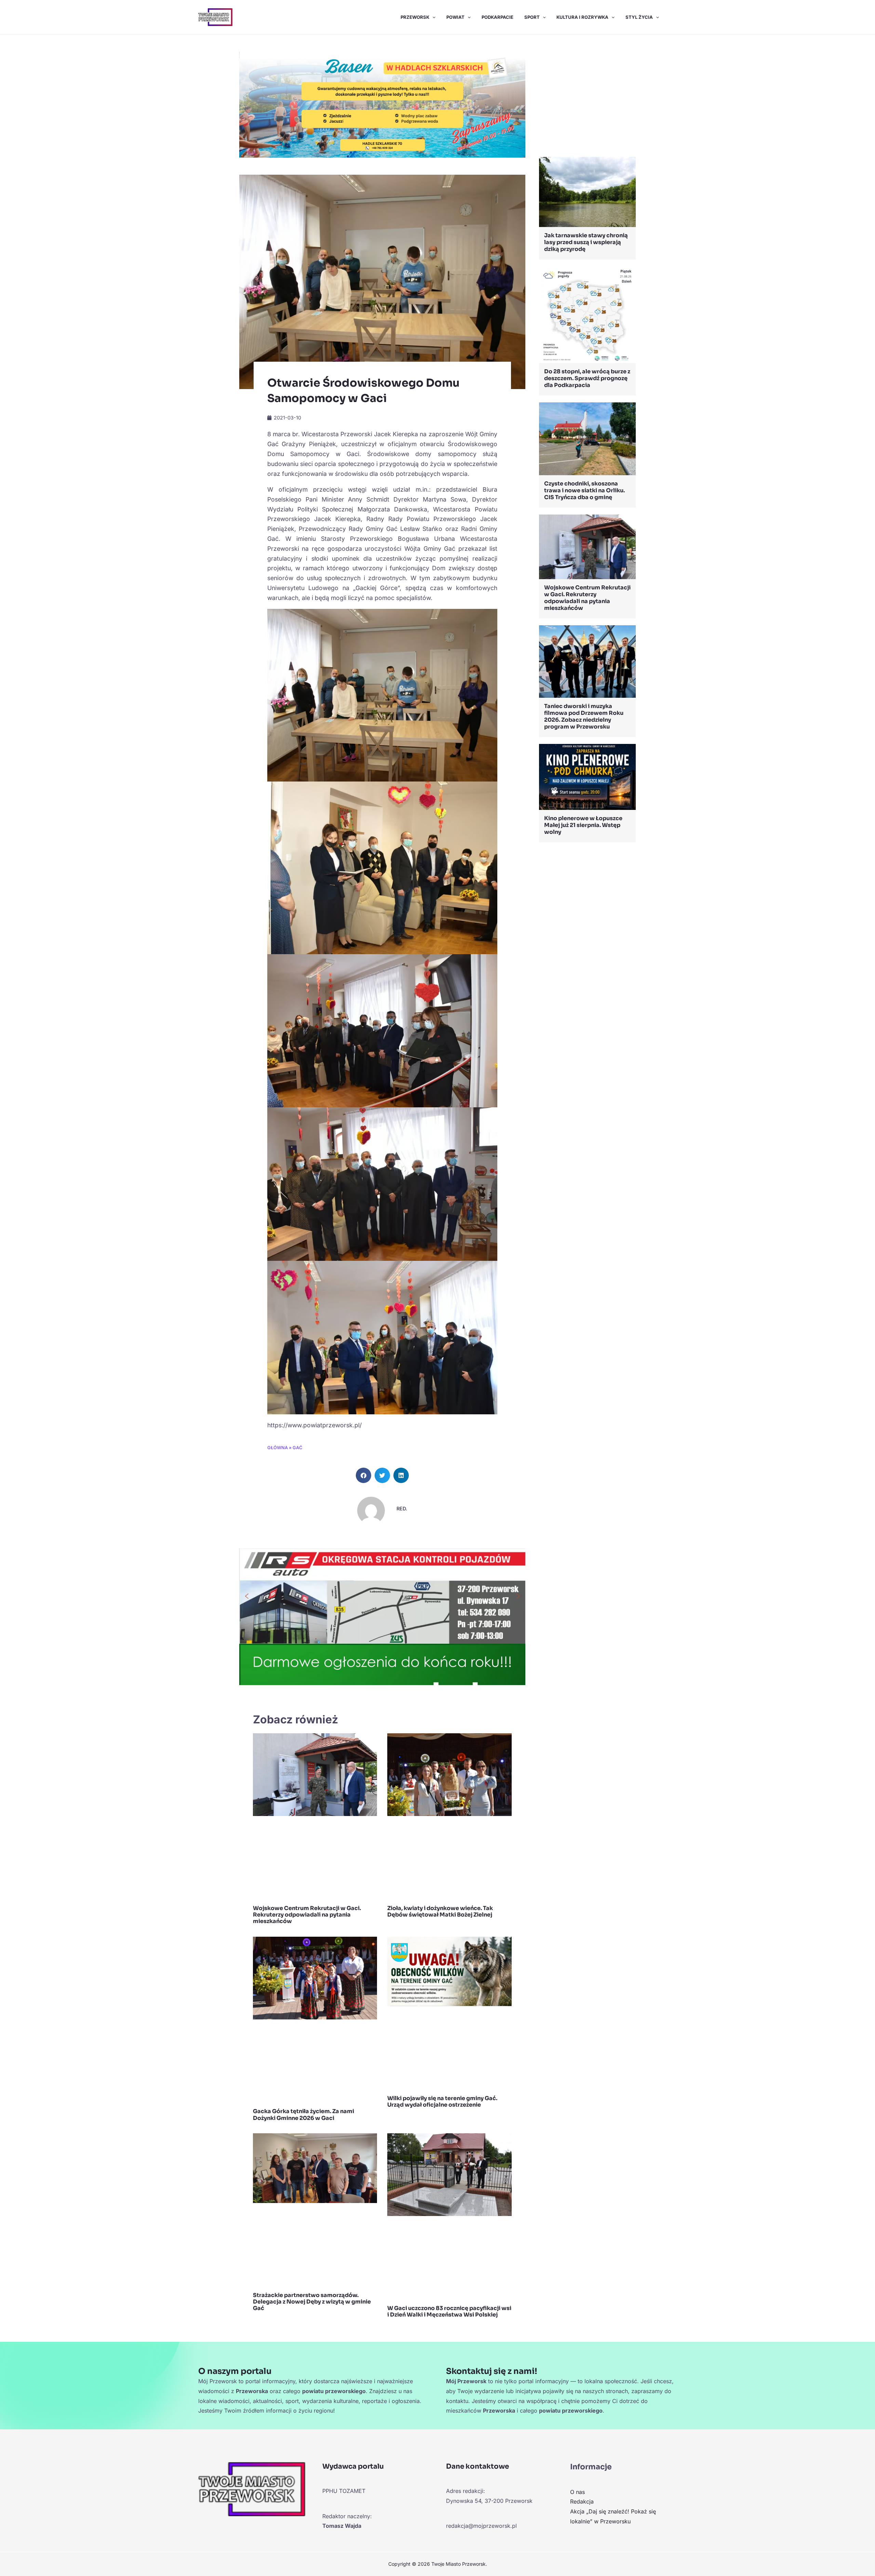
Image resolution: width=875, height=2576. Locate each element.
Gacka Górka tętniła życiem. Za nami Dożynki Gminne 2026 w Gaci (304, 2114)
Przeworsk (415, 17)
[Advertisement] (587, 97)
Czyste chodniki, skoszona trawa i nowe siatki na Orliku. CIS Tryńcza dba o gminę (584, 490)
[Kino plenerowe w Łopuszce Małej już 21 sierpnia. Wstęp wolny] (587, 776)
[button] (432, 17)
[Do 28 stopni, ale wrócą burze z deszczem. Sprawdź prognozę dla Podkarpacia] (587, 314)
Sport (532, 17)
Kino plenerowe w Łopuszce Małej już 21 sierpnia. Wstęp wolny (583, 825)
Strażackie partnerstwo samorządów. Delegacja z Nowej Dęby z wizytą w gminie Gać (312, 2302)
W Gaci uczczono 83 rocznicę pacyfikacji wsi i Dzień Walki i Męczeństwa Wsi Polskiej (449, 2311)
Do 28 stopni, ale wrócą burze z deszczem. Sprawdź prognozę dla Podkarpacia (587, 378)
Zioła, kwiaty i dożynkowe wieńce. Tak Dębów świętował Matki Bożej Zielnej (440, 1911)
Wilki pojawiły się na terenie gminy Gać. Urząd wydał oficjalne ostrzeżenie (442, 2101)
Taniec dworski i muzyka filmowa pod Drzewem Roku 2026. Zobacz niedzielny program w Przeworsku (584, 716)
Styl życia (639, 17)
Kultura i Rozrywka (582, 17)
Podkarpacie (497, 17)
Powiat (455, 17)
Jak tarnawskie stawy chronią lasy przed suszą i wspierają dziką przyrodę (586, 242)
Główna (278, 1448)
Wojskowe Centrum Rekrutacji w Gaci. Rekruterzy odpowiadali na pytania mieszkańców (307, 1915)
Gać (297, 1448)
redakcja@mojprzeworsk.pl (481, 2526)
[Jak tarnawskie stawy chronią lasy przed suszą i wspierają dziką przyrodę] (587, 191)
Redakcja (582, 2501)
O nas (577, 2492)
